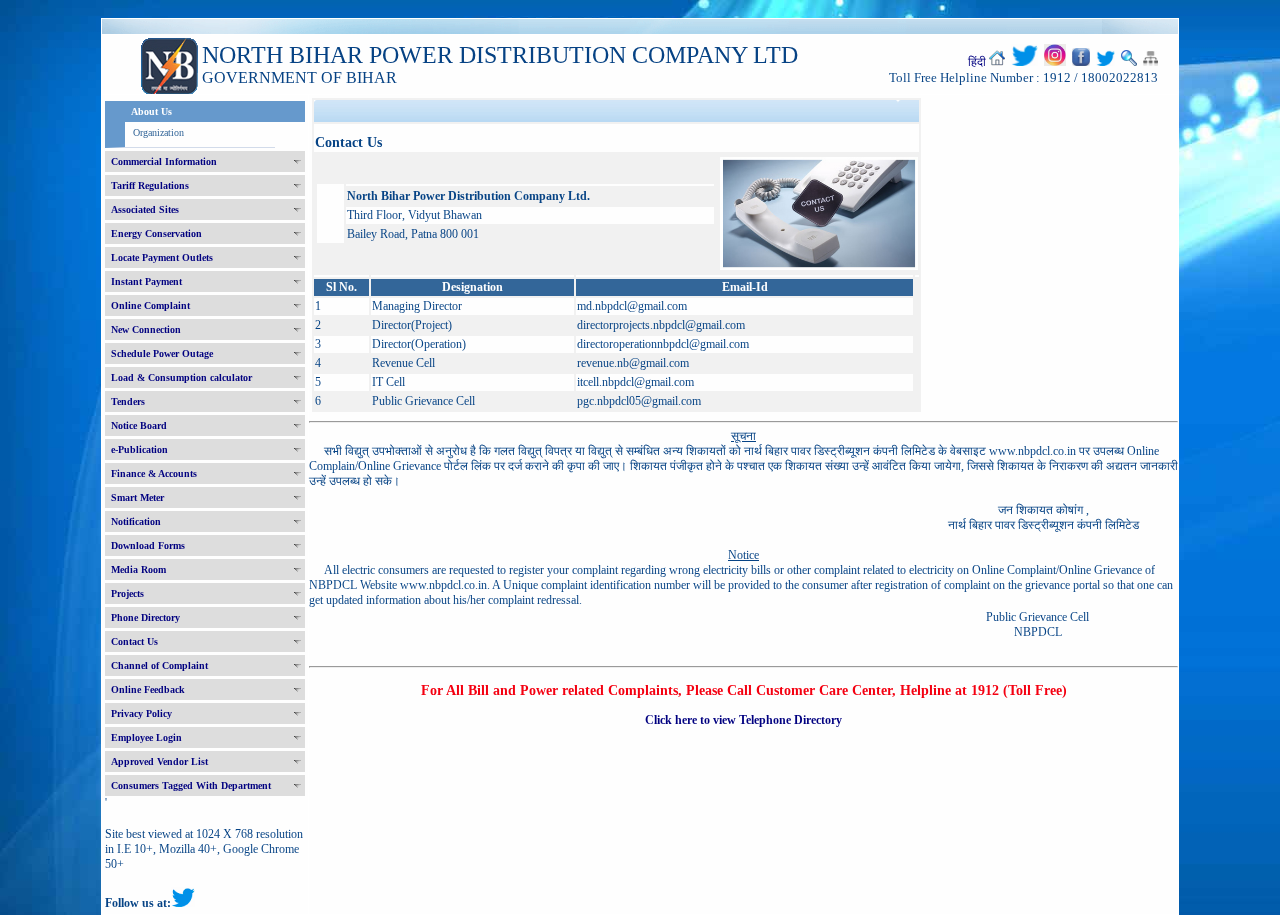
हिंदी (977, 62)
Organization (158, 132)
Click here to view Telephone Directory (743, 720)
